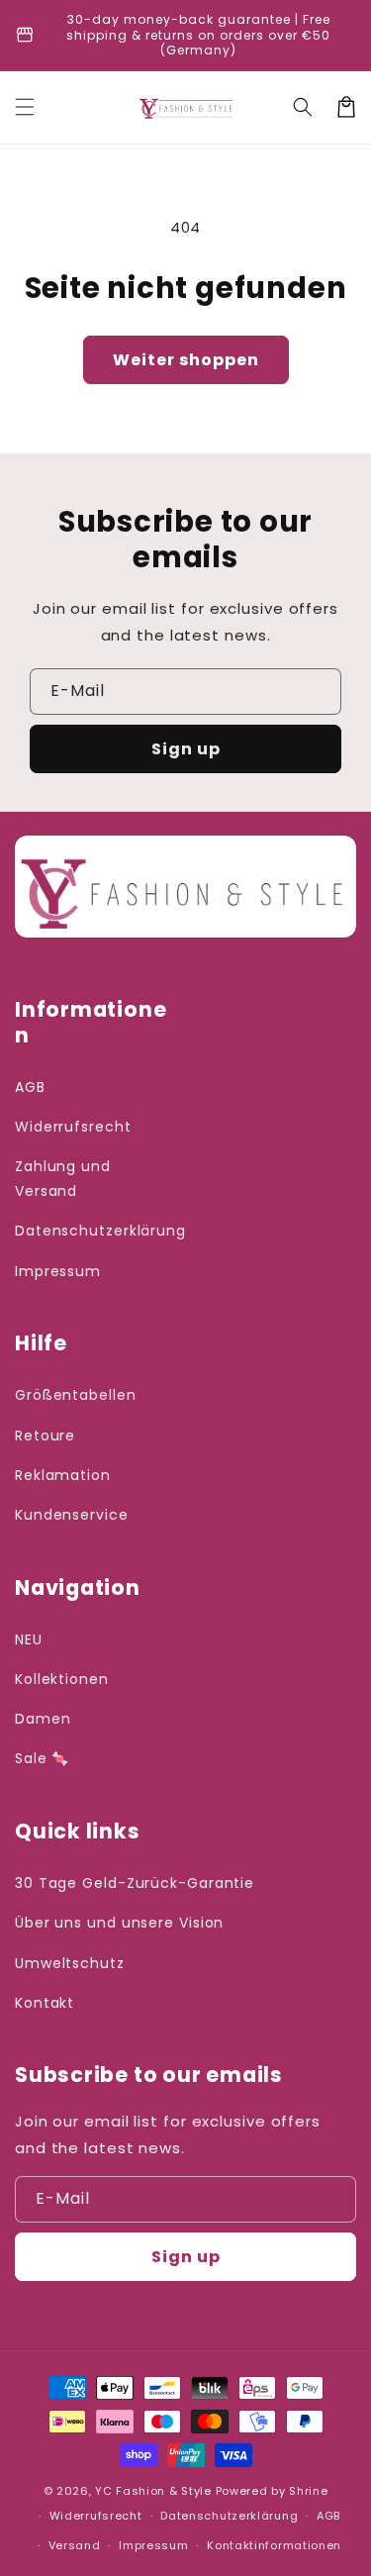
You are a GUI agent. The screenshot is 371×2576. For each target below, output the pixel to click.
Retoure (45, 1436)
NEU (29, 1639)
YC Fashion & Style (153, 2491)
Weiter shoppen (186, 360)
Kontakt (45, 2003)
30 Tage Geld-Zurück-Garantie (135, 1883)
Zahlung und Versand (63, 1179)
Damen (43, 1719)
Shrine (308, 2491)
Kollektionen (62, 1679)
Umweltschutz (70, 1963)
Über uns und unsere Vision (119, 1923)
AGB (30, 1087)
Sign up (186, 749)
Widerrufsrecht (73, 1127)
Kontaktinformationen (274, 2545)
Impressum (58, 1271)
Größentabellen (76, 1395)
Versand (75, 2545)
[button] (25, 107)
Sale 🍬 (42, 1758)
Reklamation (63, 1475)
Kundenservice (72, 1515)
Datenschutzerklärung (95, 1231)
